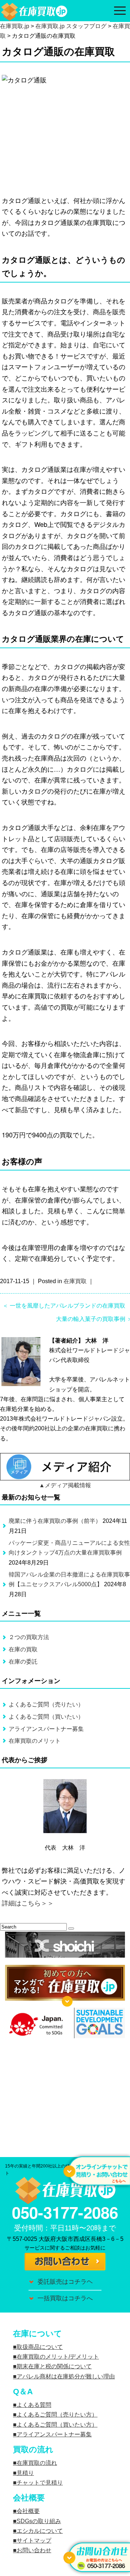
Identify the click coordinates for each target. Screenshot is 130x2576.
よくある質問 (34, 2405)
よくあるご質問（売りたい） (46, 1704)
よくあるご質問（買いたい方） (57, 2425)
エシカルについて (40, 2531)
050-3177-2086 (65, 2212)
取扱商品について (40, 2347)
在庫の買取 (23, 1649)
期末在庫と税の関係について (54, 2366)
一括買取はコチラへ (65, 2298)
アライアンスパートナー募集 (46, 1729)
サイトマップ (34, 2541)
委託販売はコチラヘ (65, 2282)
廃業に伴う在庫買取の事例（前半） (55, 1521)
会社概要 (28, 2511)
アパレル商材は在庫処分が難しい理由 (66, 2376)
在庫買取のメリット (35, 1741)
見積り (25, 2473)
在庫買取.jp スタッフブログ (71, 26)
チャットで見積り (40, 2483)
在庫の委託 (23, 1662)
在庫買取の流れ (37, 2463)
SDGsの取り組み (39, 2521)
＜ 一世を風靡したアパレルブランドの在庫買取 (64, 1306)
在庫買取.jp (15, 26)
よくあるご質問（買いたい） (46, 1717)
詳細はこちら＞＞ (28, 1903)
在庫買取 (75, 1281)
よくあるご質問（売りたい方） (57, 2415)
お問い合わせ (34, 2550)
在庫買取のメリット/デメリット (58, 2357)
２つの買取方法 (29, 1637)
